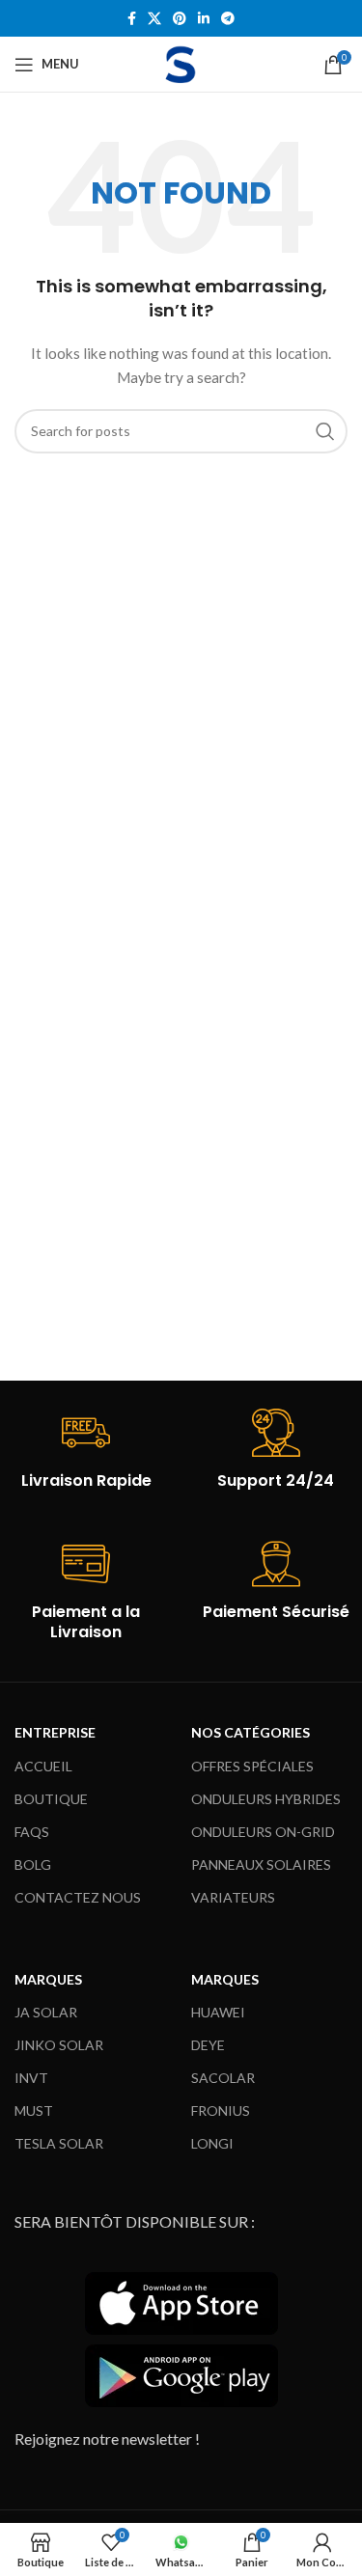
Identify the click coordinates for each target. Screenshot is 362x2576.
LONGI (212, 2143)
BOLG (33, 1864)
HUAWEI (218, 2012)
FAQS (32, 1832)
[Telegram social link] (228, 19)
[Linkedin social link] (204, 19)
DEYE (208, 2045)
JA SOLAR (46, 2012)
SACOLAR (223, 2078)
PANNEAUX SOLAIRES (261, 1864)
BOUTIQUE (51, 1799)
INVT (31, 2078)
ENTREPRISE (55, 1732)
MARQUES (48, 1979)
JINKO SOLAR (59, 2045)
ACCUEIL (43, 1766)
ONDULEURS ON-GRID (263, 1832)
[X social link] (154, 19)
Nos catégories (251, 1732)
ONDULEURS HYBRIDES (266, 1799)
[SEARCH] (325, 431)
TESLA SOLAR (59, 2143)
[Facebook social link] (132, 19)
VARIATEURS (233, 1897)
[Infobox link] (86, 1450)
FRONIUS (221, 2110)
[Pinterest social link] (180, 19)
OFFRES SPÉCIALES (252, 1766)
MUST (34, 2110)
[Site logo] (181, 62)
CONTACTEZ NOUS (78, 1897)
